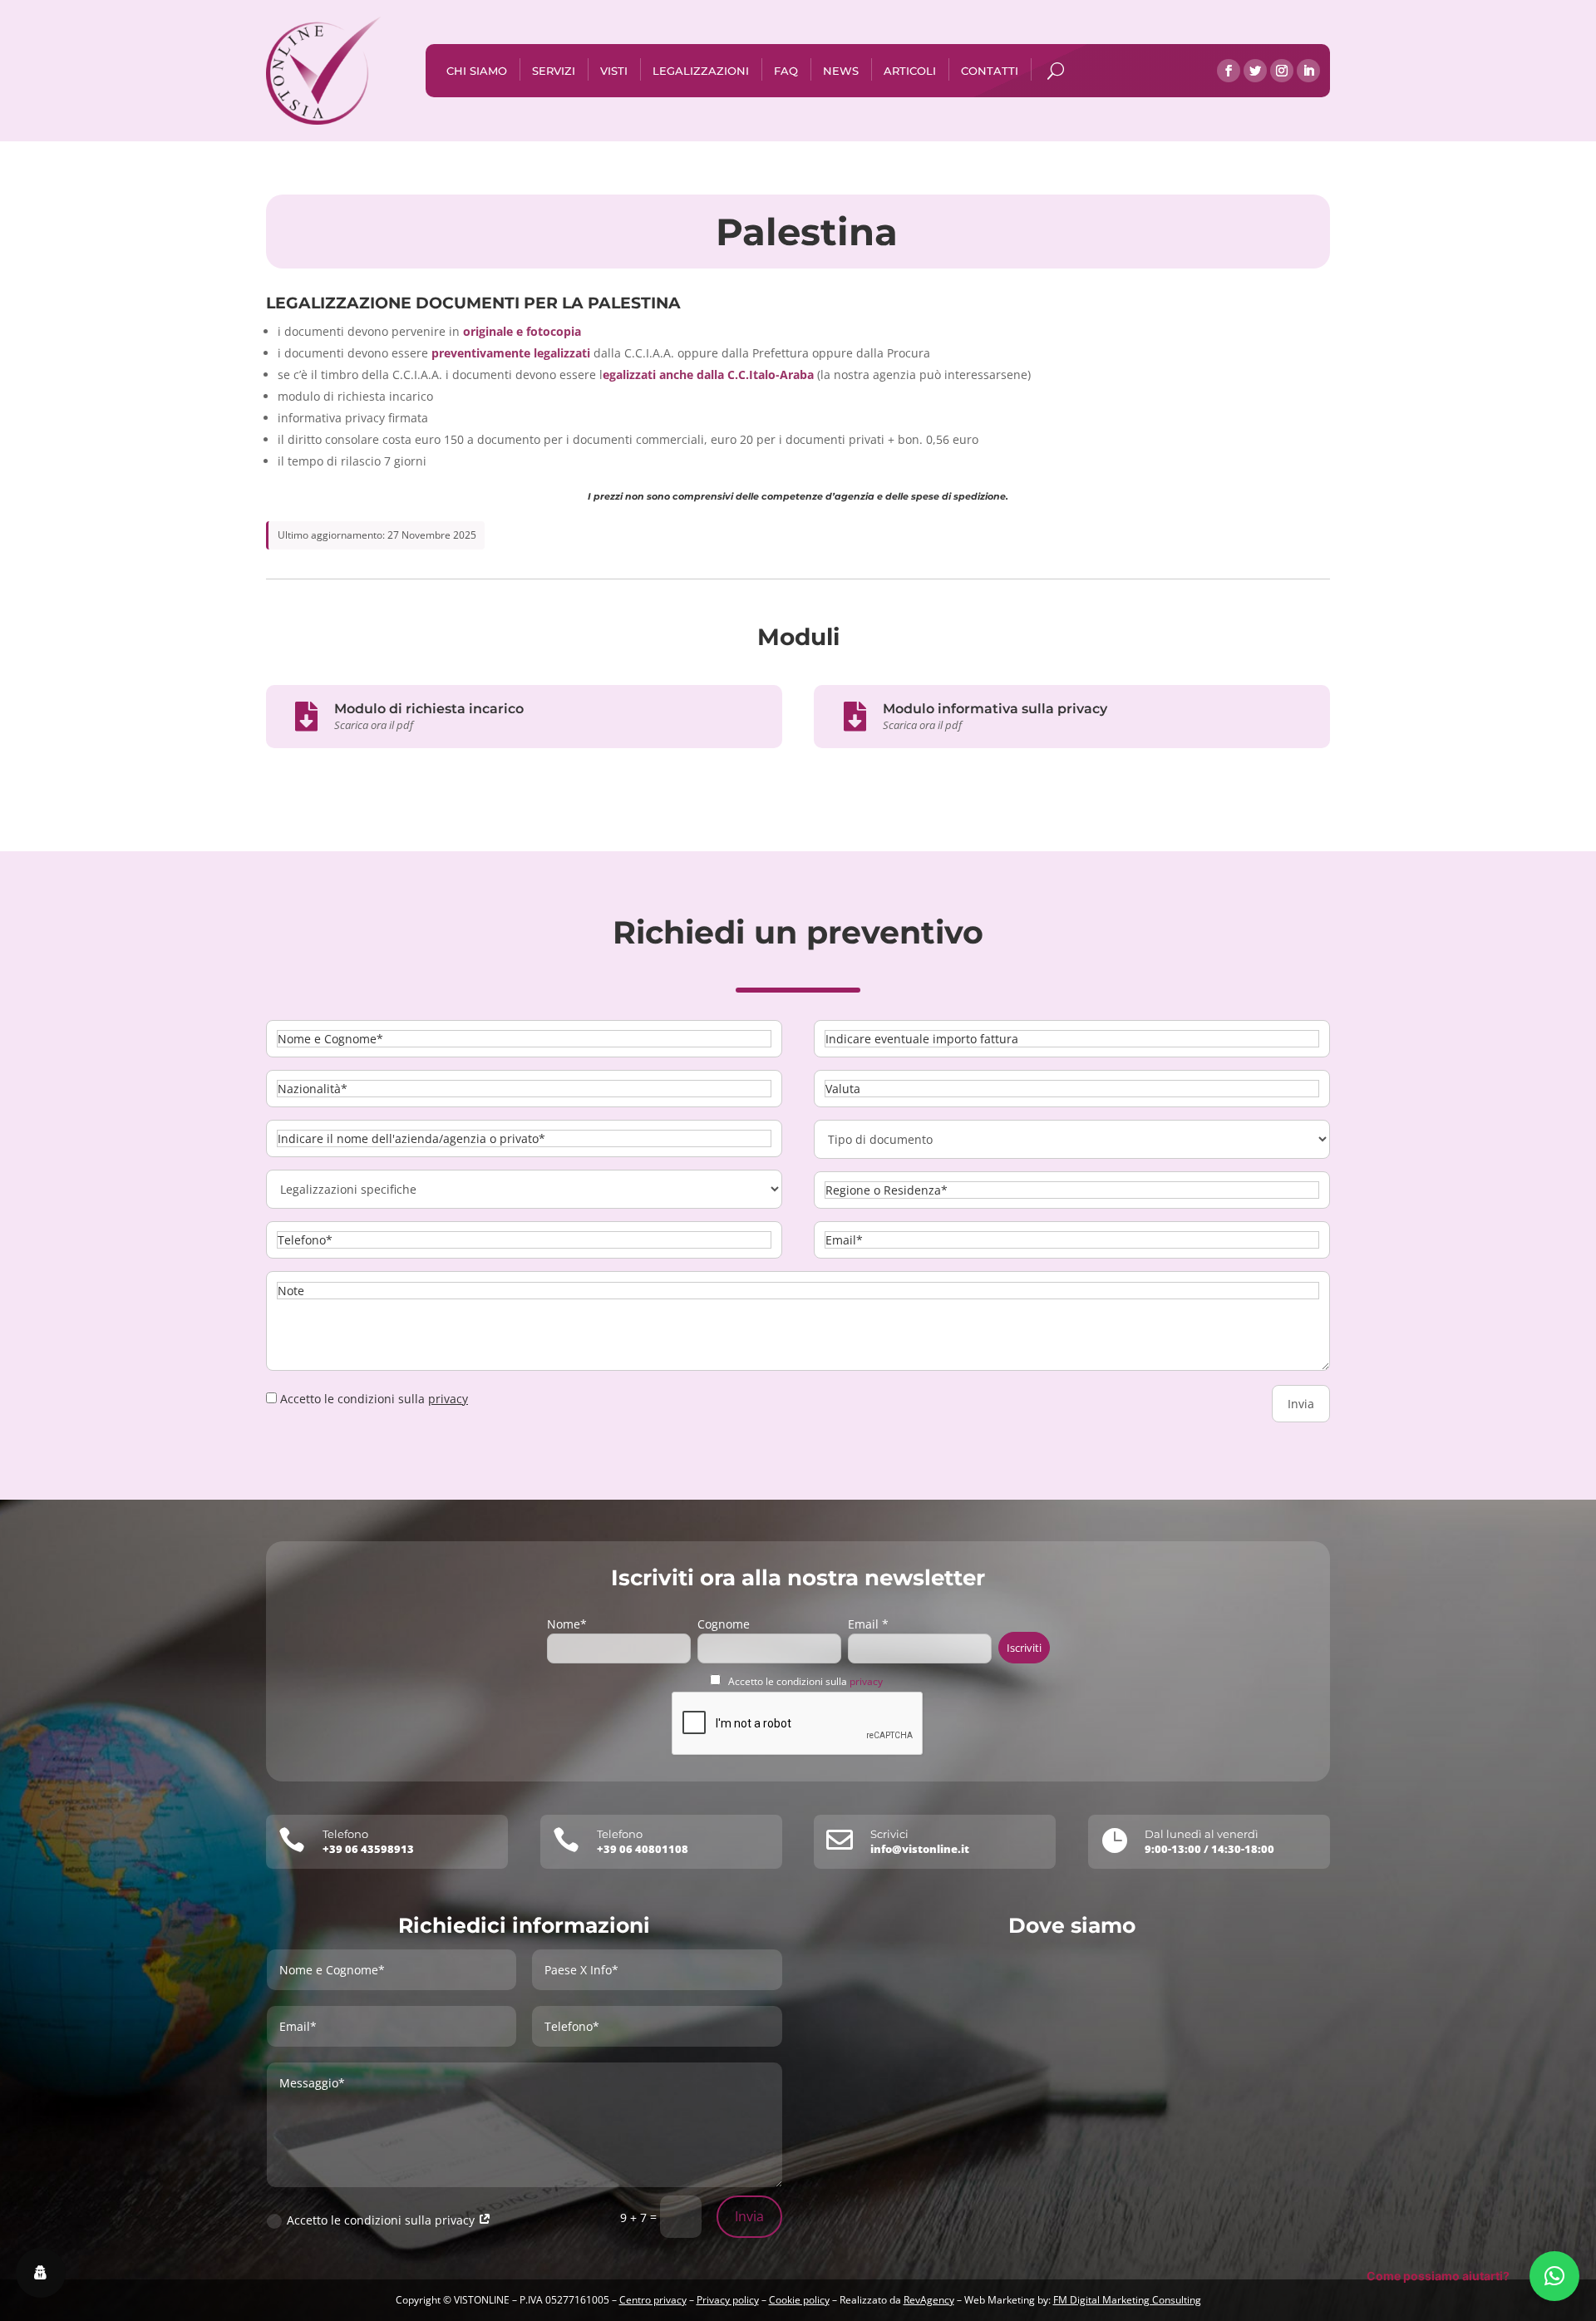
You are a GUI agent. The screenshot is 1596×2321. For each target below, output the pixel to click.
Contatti (990, 71)
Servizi (554, 71)
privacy (448, 1399)
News (841, 71)
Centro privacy (653, 2300)
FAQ (786, 71)
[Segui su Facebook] (1229, 71)
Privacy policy (728, 2300)
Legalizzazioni (701, 71)
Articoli (910, 71)
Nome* (567, 1624)
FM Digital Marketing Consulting (1127, 2300)
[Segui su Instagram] (1282, 71)
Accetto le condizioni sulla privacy (382, 2220)
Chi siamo (477, 71)
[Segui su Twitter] (1255, 71)
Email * (868, 1624)
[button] (1554, 2276)
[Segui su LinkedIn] (1308, 71)
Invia (749, 2216)
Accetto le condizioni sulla (805, 1681)
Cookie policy (799, 2300)
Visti (614, 71)
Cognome (724, 1624)
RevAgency (929, 2300)
